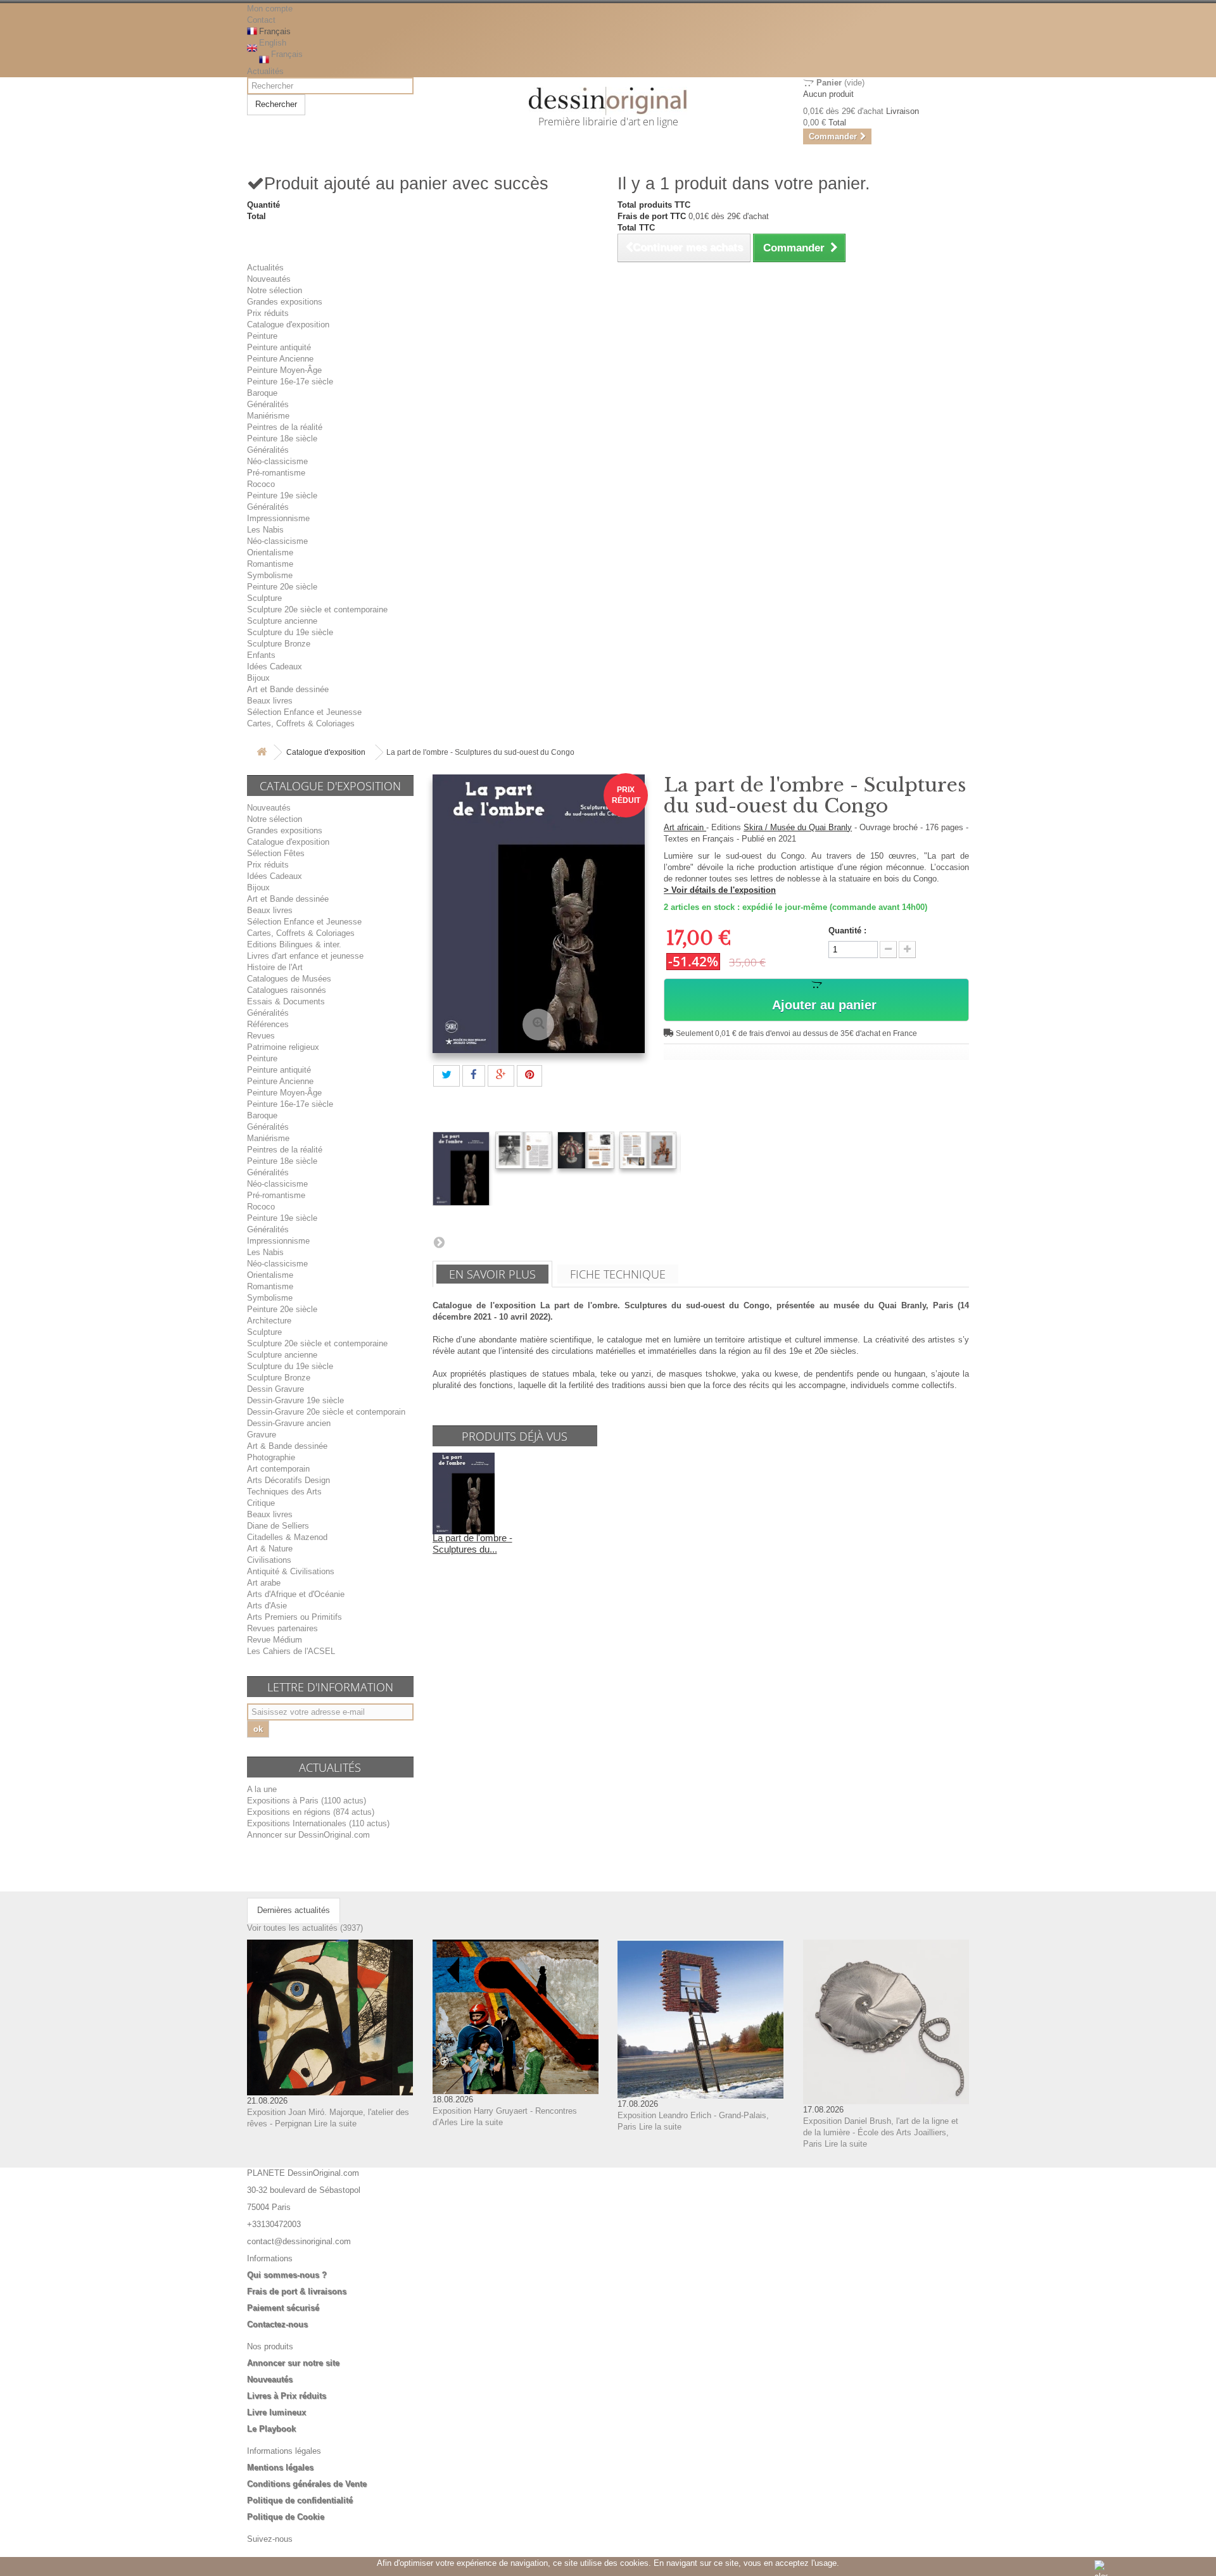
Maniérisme (268, 416)
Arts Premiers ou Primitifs (294, 1617)
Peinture (262, 336)
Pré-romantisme (276, 473)
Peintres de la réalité (285, 427)
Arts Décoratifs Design (288, 1480)
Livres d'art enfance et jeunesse (305, 956)
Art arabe (264, 1583)
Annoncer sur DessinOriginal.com (308, 1835)
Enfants (261, 655)
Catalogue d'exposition (288, 325)
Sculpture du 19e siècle (290, 632)
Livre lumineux (276, 2412)
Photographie (271, 1457)
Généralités (268, 404)
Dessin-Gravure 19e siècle (295, 1400)
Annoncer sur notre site (293, 2363)
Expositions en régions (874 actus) (311, 1812)
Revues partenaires (282, 1628)
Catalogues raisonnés (287, 990)
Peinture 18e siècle (282, 439)
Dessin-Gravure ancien (289, 1423)
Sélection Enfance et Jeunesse (304, 712)
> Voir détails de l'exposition (720, 890)
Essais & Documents (286, 1001)
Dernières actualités (294, 1910)
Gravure (262, 1435)
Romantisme (270, 564)
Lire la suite (335, 2124)
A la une (262, 1789)
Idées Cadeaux (275, 666)
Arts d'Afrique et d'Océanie (296, 1594)
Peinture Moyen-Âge (284, 370)
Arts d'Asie (267, 1606)
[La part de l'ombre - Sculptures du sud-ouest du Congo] (461, 1169)
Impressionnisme (278, 518)
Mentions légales (280, 2467)
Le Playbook (271, 2429)
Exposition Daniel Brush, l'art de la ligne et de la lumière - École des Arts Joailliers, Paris (881, 2132)
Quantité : (847, 931)
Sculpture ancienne (282, 621)
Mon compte (270, 9)
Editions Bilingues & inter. (294, 944)
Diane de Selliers (278, 1526)
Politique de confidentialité (300, 2500)
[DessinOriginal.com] (608, 101)
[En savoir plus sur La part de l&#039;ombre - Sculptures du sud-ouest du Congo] (464, 1493)
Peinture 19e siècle (282, 496)
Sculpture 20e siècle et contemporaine (317, 609)
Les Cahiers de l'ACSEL (291, 1651)
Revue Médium (275, 1640)
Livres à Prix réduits (287, 2396)
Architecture (269, 1321)
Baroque (262, 393)
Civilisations (269, 1560)
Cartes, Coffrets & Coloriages (301, 723)
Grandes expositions (285, 302)
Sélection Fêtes (276, 853)
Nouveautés (269, 279)
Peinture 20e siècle (282, 587)
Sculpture (264, 598)
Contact (261, 20)
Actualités (265, 71)
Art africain (685, 827)
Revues (261, 1036)
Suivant (439, 1242)
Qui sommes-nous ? (287, 2275)
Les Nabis (265, 530)
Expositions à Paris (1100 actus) (307, 1801)
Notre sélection (275, 290)
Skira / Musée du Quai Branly (798, 827)
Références (268, 1024)
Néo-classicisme (277, 461)
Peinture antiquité (279, 347)
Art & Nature (270, 1549)
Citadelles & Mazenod (287, 1537)
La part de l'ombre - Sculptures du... (472, 1544)
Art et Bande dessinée (288, 689)
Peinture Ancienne (280, 359)
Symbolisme (270, 575)
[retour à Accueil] (262, 753)
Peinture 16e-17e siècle (290, 382)
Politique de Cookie (286, 2517)
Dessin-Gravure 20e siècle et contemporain (326, 1412)
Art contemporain (278, 1469)
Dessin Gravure (275, 1389)
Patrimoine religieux (283, 1047)
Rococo (261, 484)
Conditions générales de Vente (307, 2484)
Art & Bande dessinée (287, 1446)
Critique (261, 1503)
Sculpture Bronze (279, 644)
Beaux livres (270, 701)
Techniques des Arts (284, 1492)
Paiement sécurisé (283, 2308)
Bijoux (258, 678)
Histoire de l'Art (275, 967)
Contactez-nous (277, 2324)
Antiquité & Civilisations (291, 1571)
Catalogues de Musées (289, 979)
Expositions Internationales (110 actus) (318, 1823)
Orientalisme (270, 552)
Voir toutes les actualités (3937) (305, 1928)
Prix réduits (268, 313)
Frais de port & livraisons (297, 2291)
